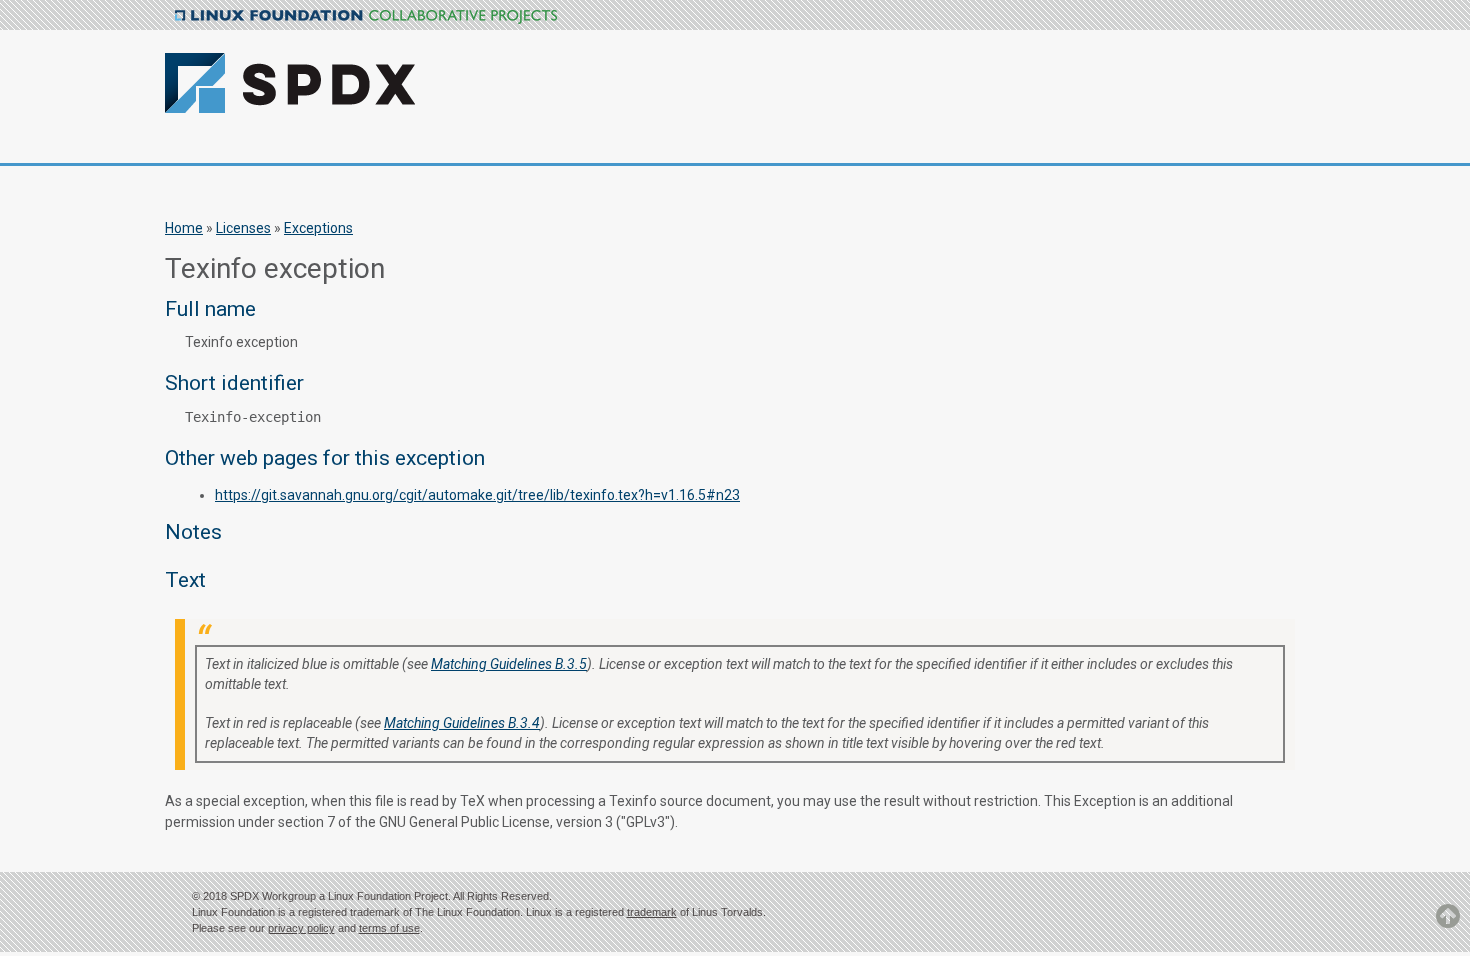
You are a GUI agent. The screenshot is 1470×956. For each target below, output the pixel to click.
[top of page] (1448, 925)
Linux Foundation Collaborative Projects (366, 17)
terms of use (389, 928)
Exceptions (318, 228)
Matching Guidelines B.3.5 (509, 664)
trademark (652, 912)
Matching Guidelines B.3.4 (462, 723)
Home (184, 228)
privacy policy (301, 928)
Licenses (243, 228)
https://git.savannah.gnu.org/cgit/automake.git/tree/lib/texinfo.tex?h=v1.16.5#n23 (477, 495)
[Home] (397, 71)
